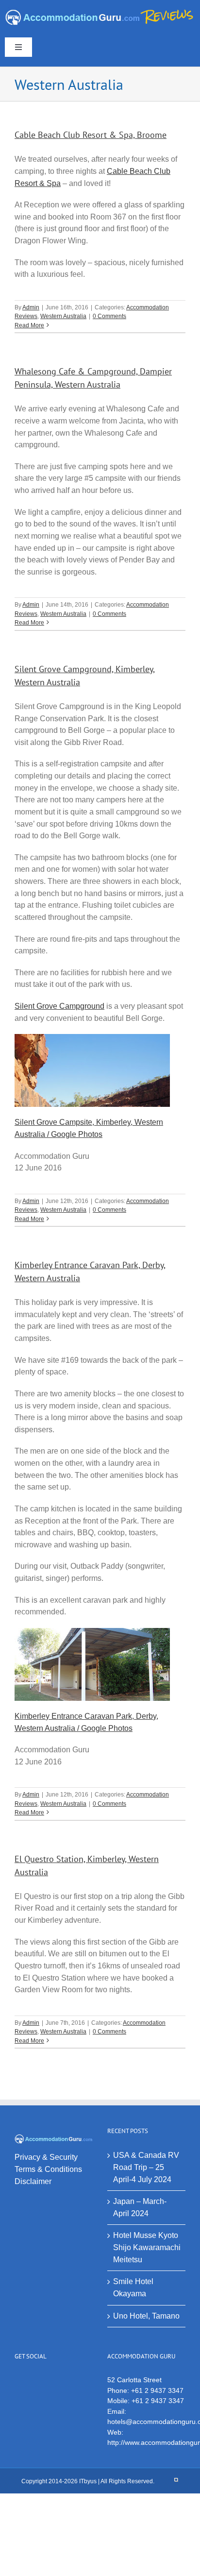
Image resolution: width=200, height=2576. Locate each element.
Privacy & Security (46, 2157)
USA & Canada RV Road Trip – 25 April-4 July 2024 (146, 2167)
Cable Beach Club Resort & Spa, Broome (91, 135)
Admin (31, 307)
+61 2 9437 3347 (157, 2390)
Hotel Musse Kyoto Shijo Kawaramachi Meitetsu (147, 2247)
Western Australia (63, 316)
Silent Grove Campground (59, 1006)
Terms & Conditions (48, 2169)
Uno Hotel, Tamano (146, 2316)
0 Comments (109, 316)
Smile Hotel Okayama (133, 2288)
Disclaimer (33, 2181)
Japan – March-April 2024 (140, 2207)
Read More (29, 325)
